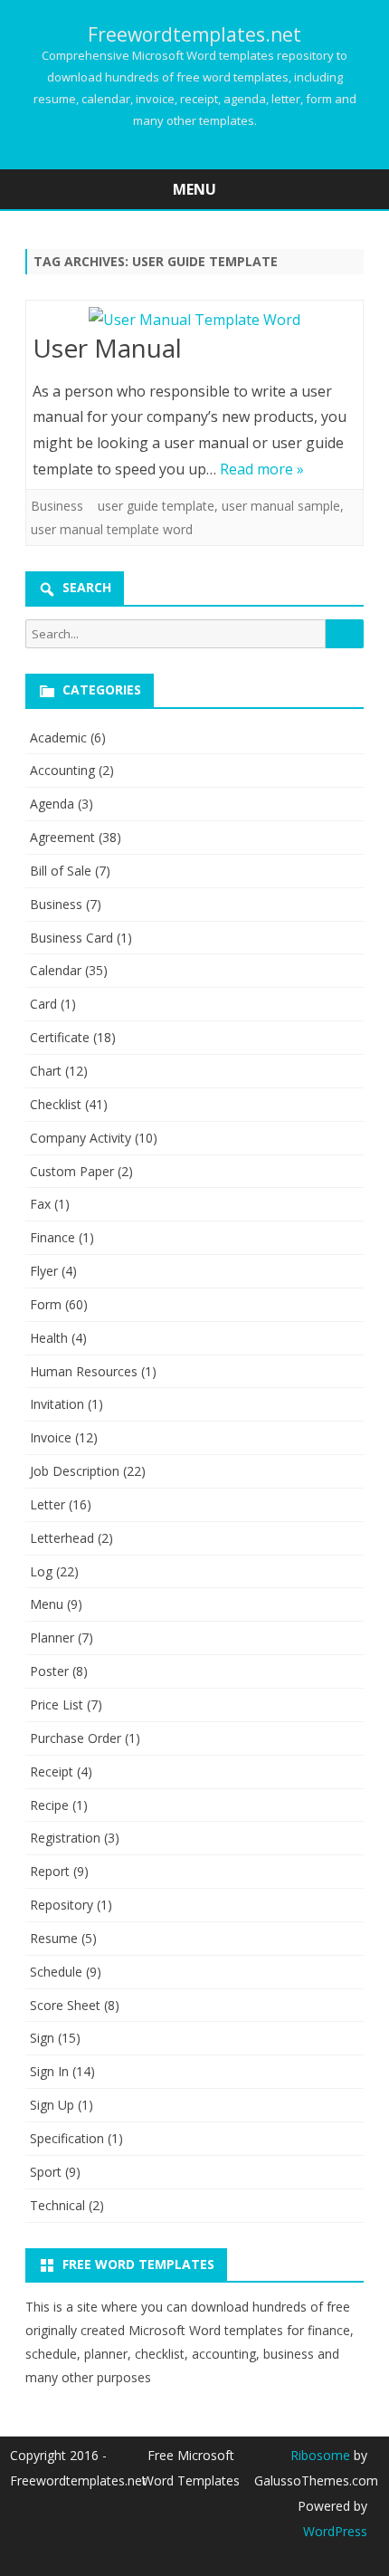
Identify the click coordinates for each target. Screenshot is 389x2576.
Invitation (57, 1404)
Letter (47, 1504)
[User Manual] (194, 320)
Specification (67, 2138)
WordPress (335, 2531)
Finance (52, 1237)
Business (57, 506)
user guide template (156, 506)
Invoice (51, 1437)
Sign (42, 2038)
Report (50, 1871)
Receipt (52, 1772)
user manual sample (281, 506)
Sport (46, 2172)
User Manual (107, 348)
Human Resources (84, 1371)
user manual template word (112, 529)
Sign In (49, 2071)
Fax (40, 1204)
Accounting (62, 770)
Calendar (56, 970)
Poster (49, 1671)
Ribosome (320, 2455)
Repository (62, 1905)
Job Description (75, 1471)
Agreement (62, 837)
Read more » (262, 469)
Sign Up (52, 2105)
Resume (54, 1938)
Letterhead (62, 1538)
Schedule (56, 1972)
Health (49, 1338)
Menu (47, 1604)
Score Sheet (65, 2005)
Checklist (56, 1104)
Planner (52, 1638)
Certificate (60, 1037)
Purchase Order (76, 1738)
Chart (46, 1071)
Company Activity (81, 1138)
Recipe (49, 1805)
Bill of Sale (61, 871)
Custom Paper (72, 1171)
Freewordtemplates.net (194, 35)
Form (46, 1304)
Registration (65, 1838)
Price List (57, 1705)
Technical (57, 2205)
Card (43, 1004)
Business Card (71, 938)
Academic (58, 737)
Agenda (52, 804)
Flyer (44, 1271)
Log (41, 1571)
